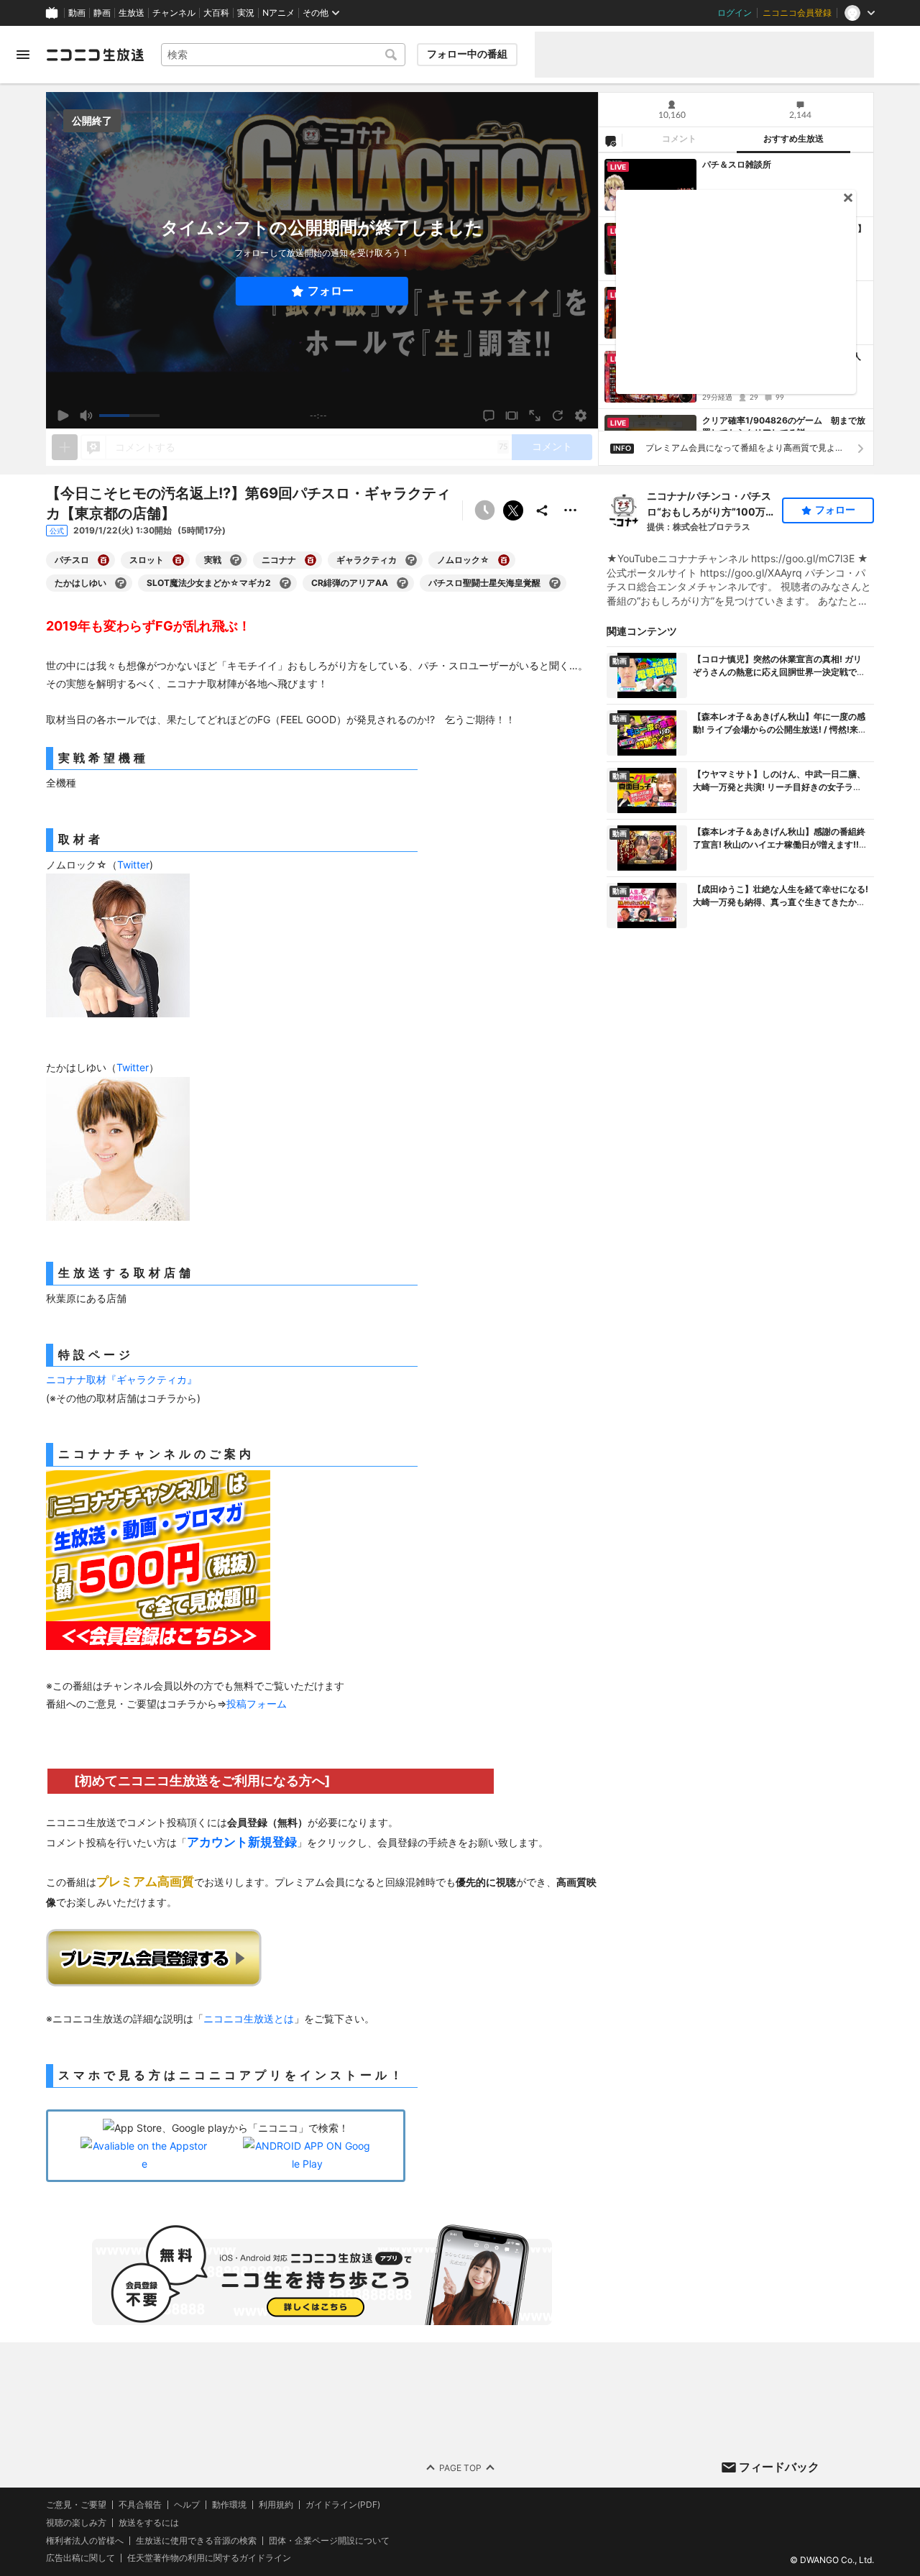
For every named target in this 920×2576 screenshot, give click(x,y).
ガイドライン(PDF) (343, 2505)
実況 (246, 13)
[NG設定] (610, 140)
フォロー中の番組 (467, 54)
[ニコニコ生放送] (95, 55)
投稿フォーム (257, 1704)
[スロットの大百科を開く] (178, 560)
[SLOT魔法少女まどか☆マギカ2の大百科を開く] (285, 583)
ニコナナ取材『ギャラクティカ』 (121, 1379)
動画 (77, 13)
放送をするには (149, 2523)
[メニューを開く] (23, 55)
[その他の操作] (571, 510)
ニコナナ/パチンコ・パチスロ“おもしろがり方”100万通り (711, 505)
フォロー (331, 291)
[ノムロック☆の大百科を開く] (504, 560)
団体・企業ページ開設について (329, 2540)
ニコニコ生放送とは (249, 2018)
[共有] (542, 510)
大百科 (216, 13)
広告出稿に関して (80, 2558)
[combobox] (283, 55)
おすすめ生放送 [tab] (793, 139)
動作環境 (229, 2505)
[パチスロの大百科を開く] (103, 560)
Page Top (460, 2467)
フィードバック (779, 2467)
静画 (102, 13)
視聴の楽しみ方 (76, 2522)
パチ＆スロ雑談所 (737, 164)
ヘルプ (187, 2505)
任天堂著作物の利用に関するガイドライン (209, 2558)
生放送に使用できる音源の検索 (196, 2540)
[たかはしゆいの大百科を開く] (121, 583)
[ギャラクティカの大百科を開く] (411, 560)
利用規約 (276, 2505)
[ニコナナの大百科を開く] (310, 560)
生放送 (132, 13)
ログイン (735, 13)
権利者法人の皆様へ (85, 2540)
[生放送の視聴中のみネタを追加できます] (65, 447)
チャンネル (174, 13)
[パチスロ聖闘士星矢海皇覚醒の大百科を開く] (555, 583)
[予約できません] (484, 510)
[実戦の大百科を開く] (236, 560)
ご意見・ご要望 (76, 2504)
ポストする (513, 510)
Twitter (133, 865)
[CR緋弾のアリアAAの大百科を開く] (402, 583)
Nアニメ (279, 13)
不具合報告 (140, 2505)
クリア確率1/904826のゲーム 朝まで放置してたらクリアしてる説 (784, 426)
